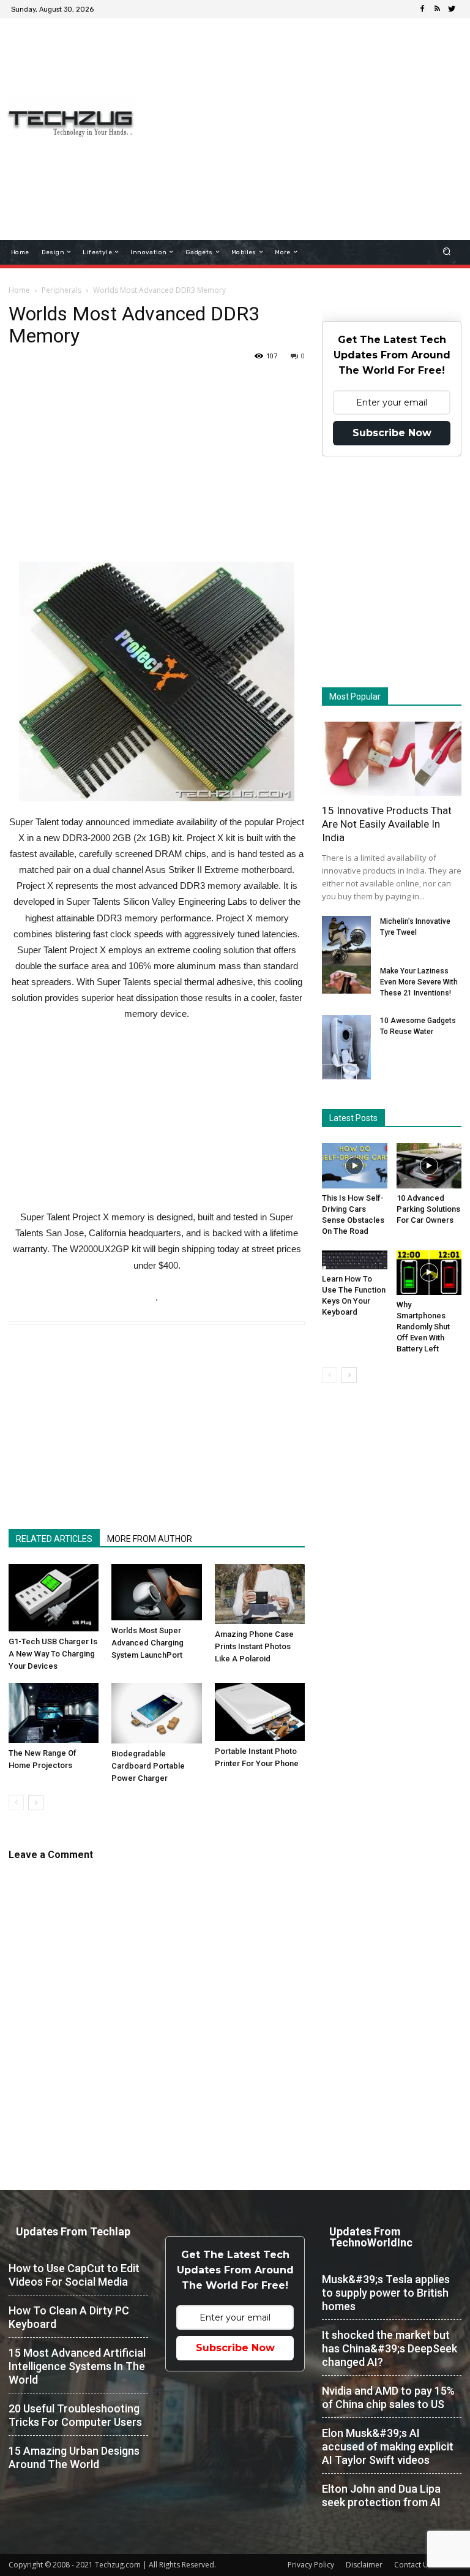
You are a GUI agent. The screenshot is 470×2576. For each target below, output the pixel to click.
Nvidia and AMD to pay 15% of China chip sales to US (388, 2397)
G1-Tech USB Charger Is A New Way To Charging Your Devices (53, 1654)
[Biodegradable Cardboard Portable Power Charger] (156, 1713)
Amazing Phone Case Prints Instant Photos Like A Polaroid (254, 1646)
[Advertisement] (310, 113)
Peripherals (62, 290)
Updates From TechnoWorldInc (371, 2237)
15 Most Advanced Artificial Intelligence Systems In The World (77, 2366)
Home (19, 290)
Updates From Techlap (73, 2231)
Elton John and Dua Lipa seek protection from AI (381, 2495)
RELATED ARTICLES (54, 1539)
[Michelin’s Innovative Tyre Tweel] (346, 942)
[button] (447, 252)
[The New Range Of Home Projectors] (54, 1713)
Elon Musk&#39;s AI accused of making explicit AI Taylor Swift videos (388, 2446)
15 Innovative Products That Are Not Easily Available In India (387, 824)
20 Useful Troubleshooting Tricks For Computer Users (75, 2415)
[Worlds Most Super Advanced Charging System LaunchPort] (156, 1592)
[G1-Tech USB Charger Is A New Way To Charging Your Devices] (54, 1598)
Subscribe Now (392, 433)
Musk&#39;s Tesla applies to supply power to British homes (386, 2293)
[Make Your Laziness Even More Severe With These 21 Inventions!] (346, 980)
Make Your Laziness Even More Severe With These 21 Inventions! (419, 982)
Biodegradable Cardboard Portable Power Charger (148, 1766)
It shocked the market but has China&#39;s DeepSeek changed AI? (390, 2348)
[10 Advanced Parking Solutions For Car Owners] (429, 1165)
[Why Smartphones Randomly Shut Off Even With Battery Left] (429, 1273)
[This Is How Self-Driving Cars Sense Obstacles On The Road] (355, 1165)
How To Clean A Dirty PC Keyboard (69, 2317)
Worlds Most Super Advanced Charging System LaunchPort (147, 1643)
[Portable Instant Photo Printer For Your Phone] (260, 1712)
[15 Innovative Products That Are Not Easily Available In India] (392, 759)
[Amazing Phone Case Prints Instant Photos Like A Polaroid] (260, 1594)
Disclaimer (364, 2565)
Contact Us (413, 2565)
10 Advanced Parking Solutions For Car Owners (428, 1209)
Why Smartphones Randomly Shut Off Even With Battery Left (423, 1327)
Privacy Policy (311, 2565)
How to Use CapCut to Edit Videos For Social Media (74, 2275)
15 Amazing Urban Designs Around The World (74, 2457)
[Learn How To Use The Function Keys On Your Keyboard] (355, 1260)
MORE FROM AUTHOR (150, 1539)
